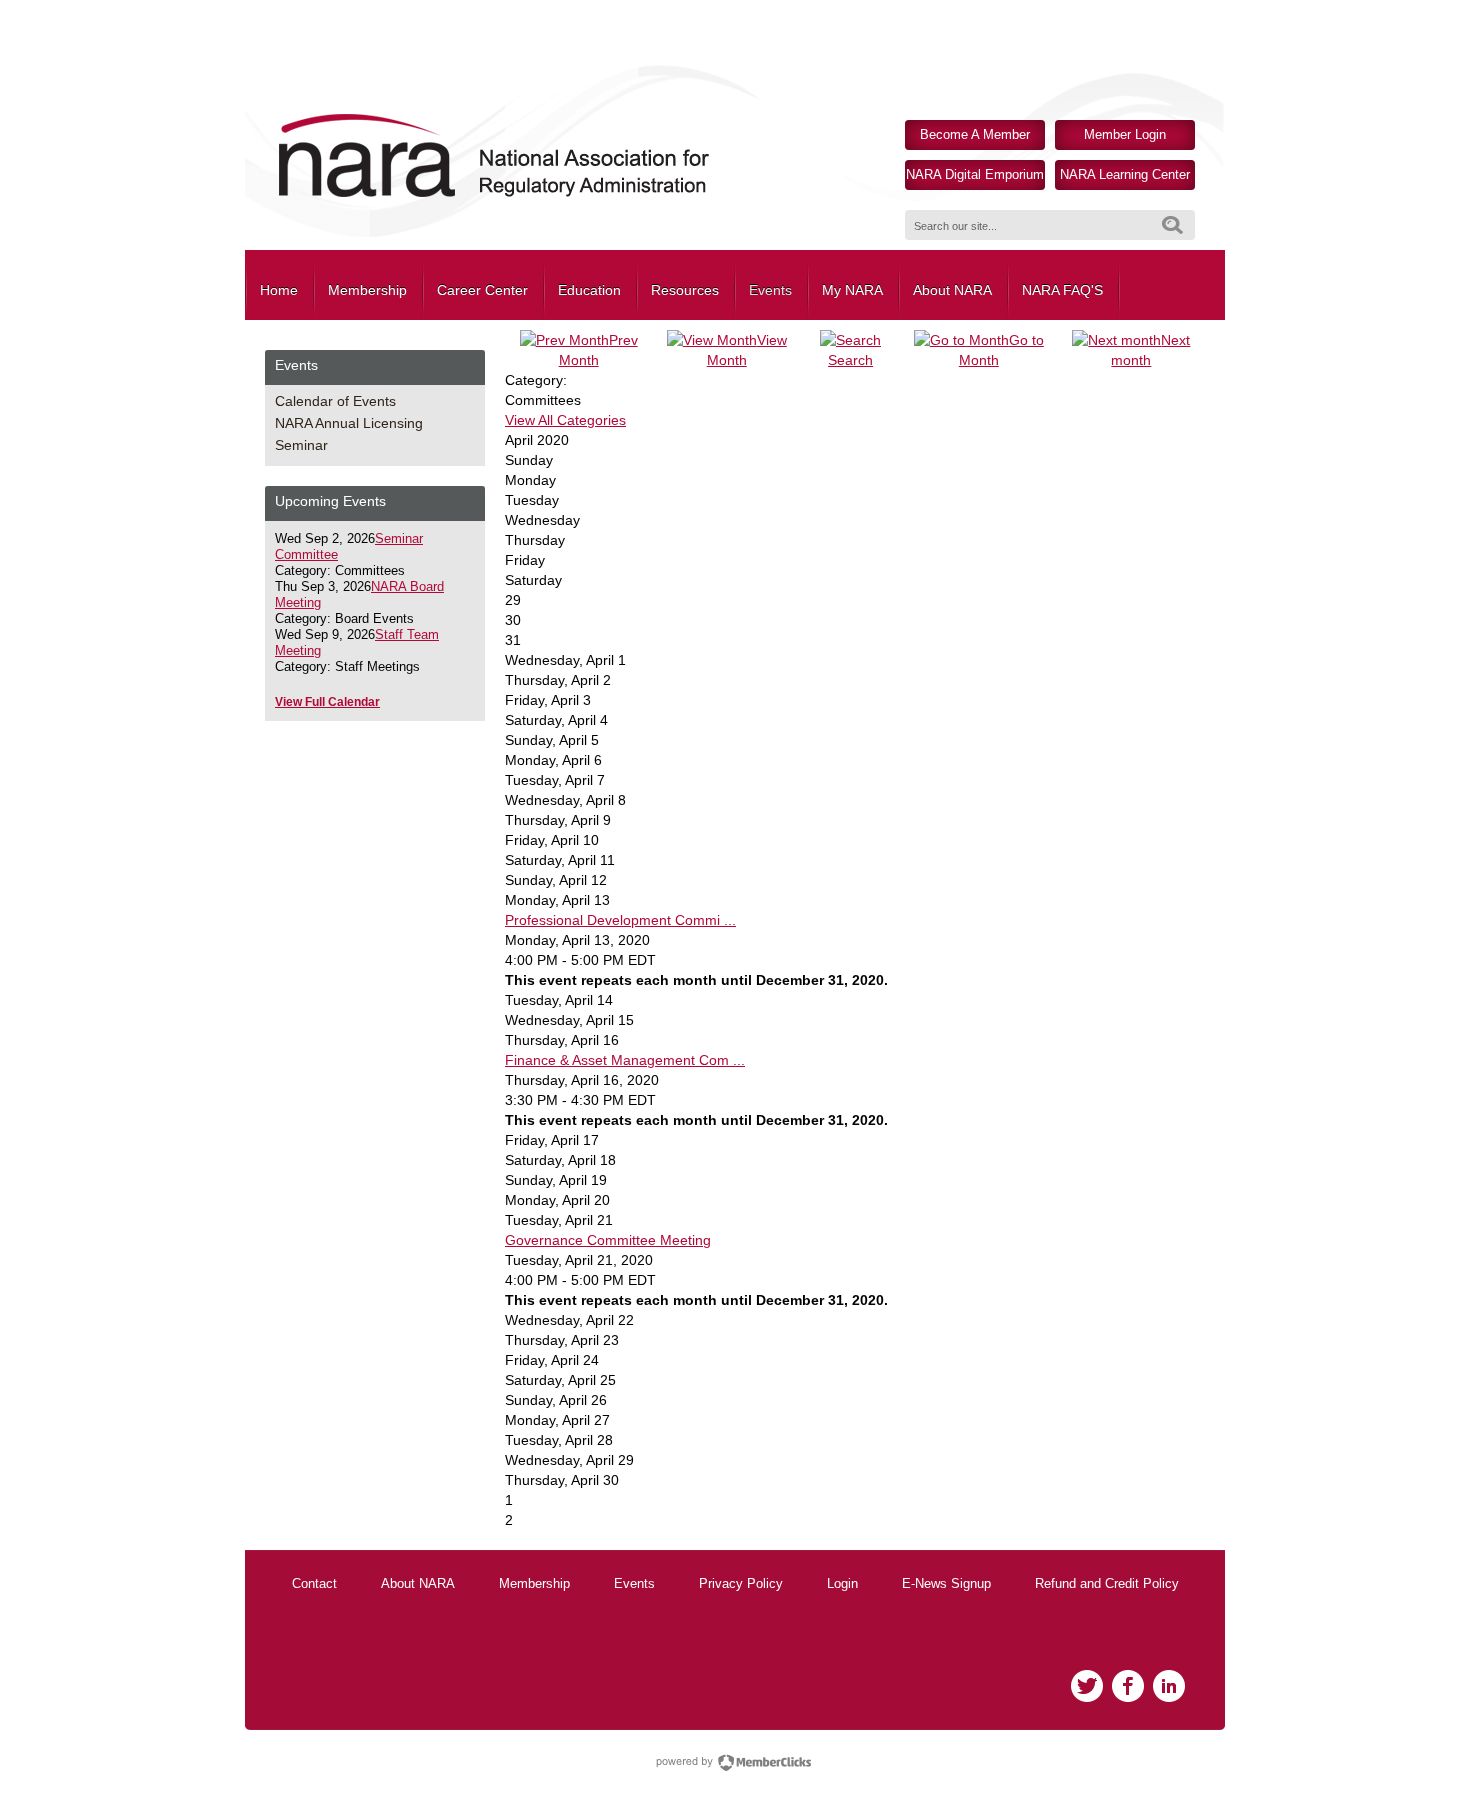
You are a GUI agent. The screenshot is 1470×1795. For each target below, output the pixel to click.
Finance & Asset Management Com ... (625, 1060)
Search (1172, 225)
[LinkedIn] (1169, 1686)
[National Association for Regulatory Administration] (493, 196)
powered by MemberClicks (735, 1762)
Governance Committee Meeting (608, 1240)
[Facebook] (1128, 1686)
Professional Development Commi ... (620, 920)
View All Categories (565, 420)
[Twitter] (1087, 1686)
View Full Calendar (327, 702)
